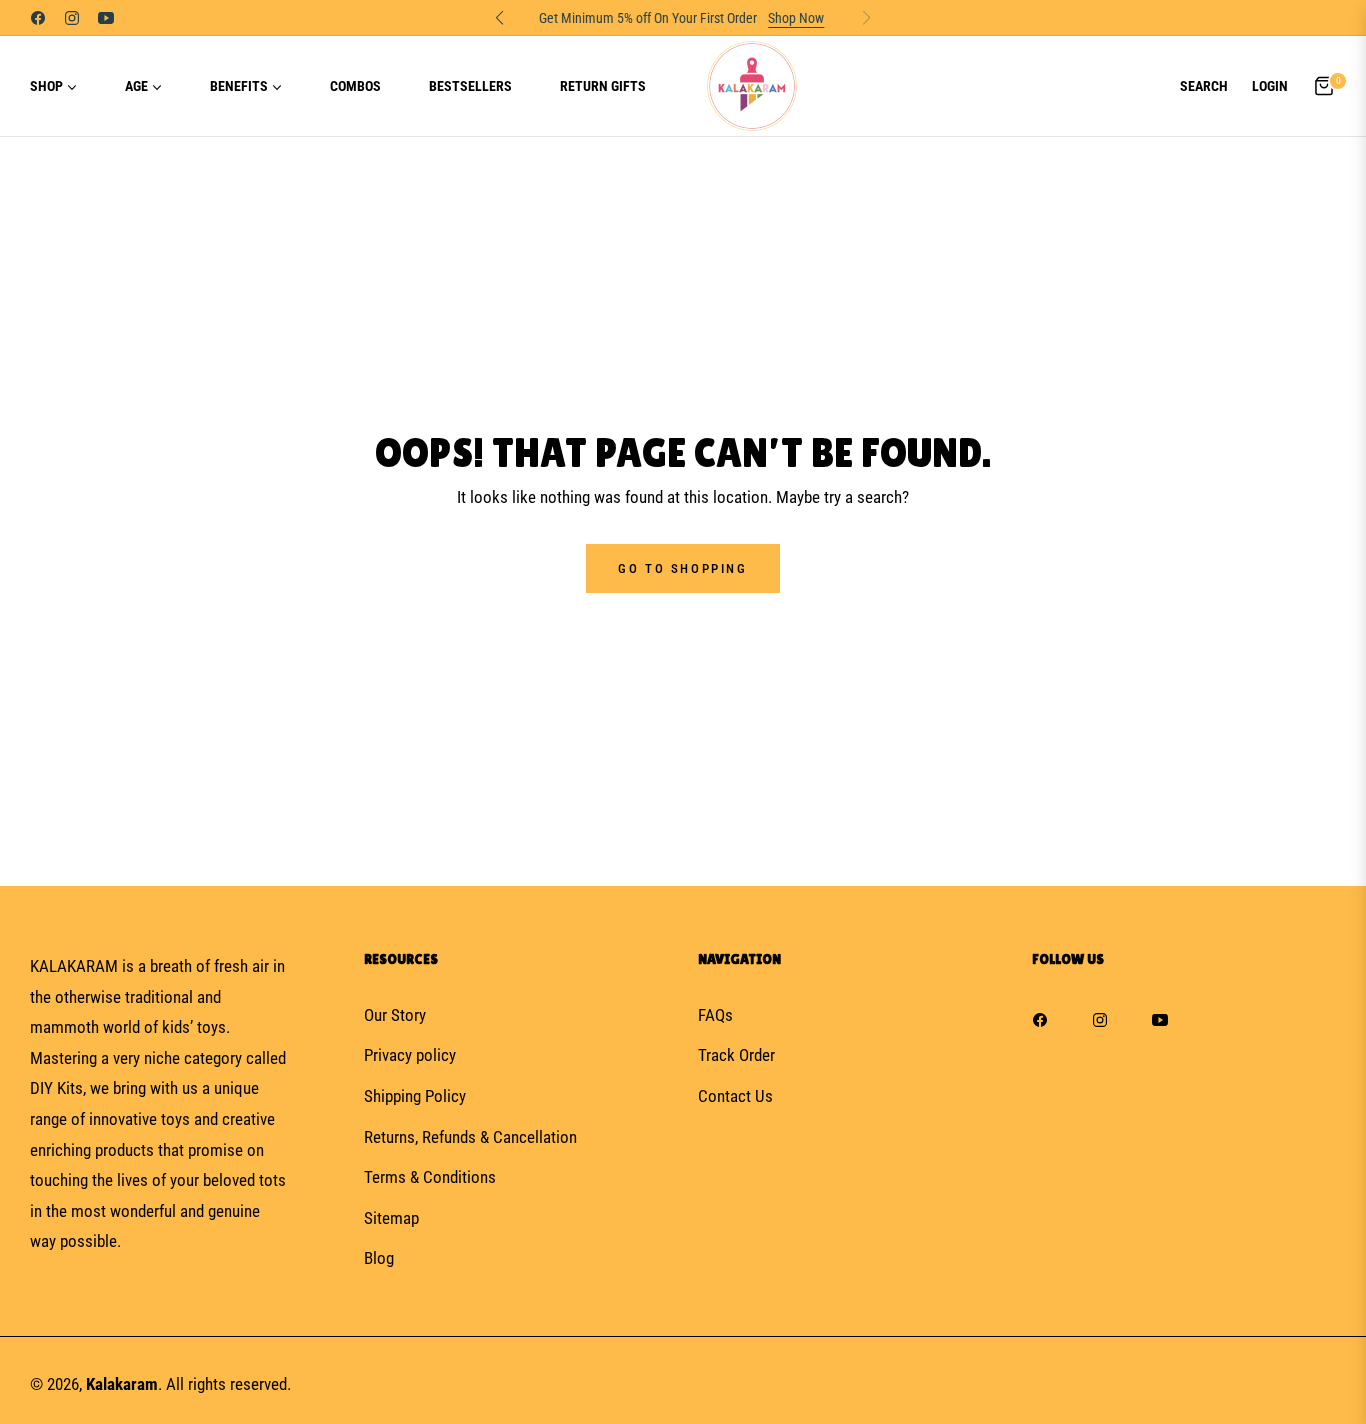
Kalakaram (122, 1384)
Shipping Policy (415, 1096)
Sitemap (391, 1218)
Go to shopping (682, 568)
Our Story (395, 1015)
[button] (1204, 86)
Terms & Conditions (430, 1177)
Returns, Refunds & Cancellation (470, 1137)
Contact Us (735, 1096)
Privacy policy (410, 1055)
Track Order (736, 1055)
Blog (379, 1258)
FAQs (715, 1015)
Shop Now (793, 18)
